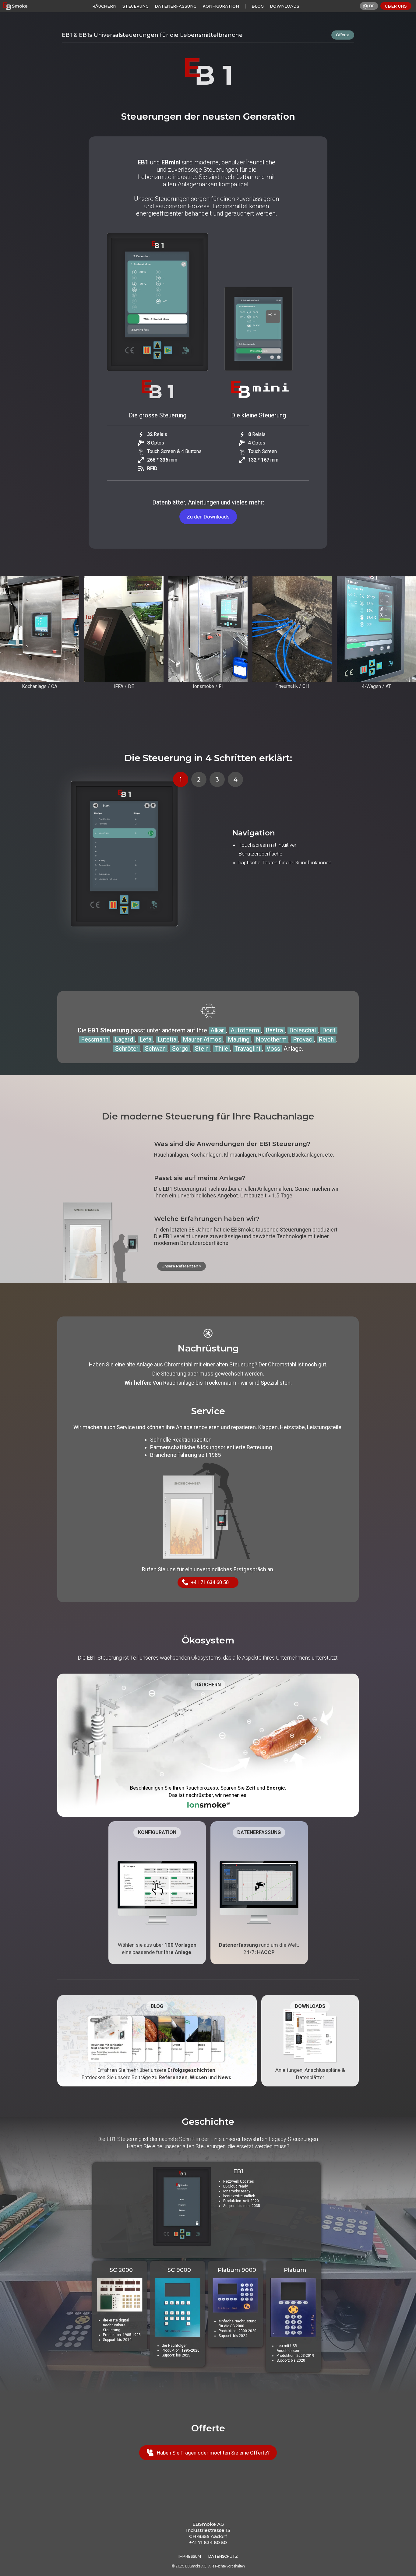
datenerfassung (176, 6)
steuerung (136, 6)
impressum (190, 2556)
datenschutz (223, 2556)
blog (258, 6)
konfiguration (221, 6)
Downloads (285, 6)
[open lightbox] (40, 629)
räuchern (104, 6)
